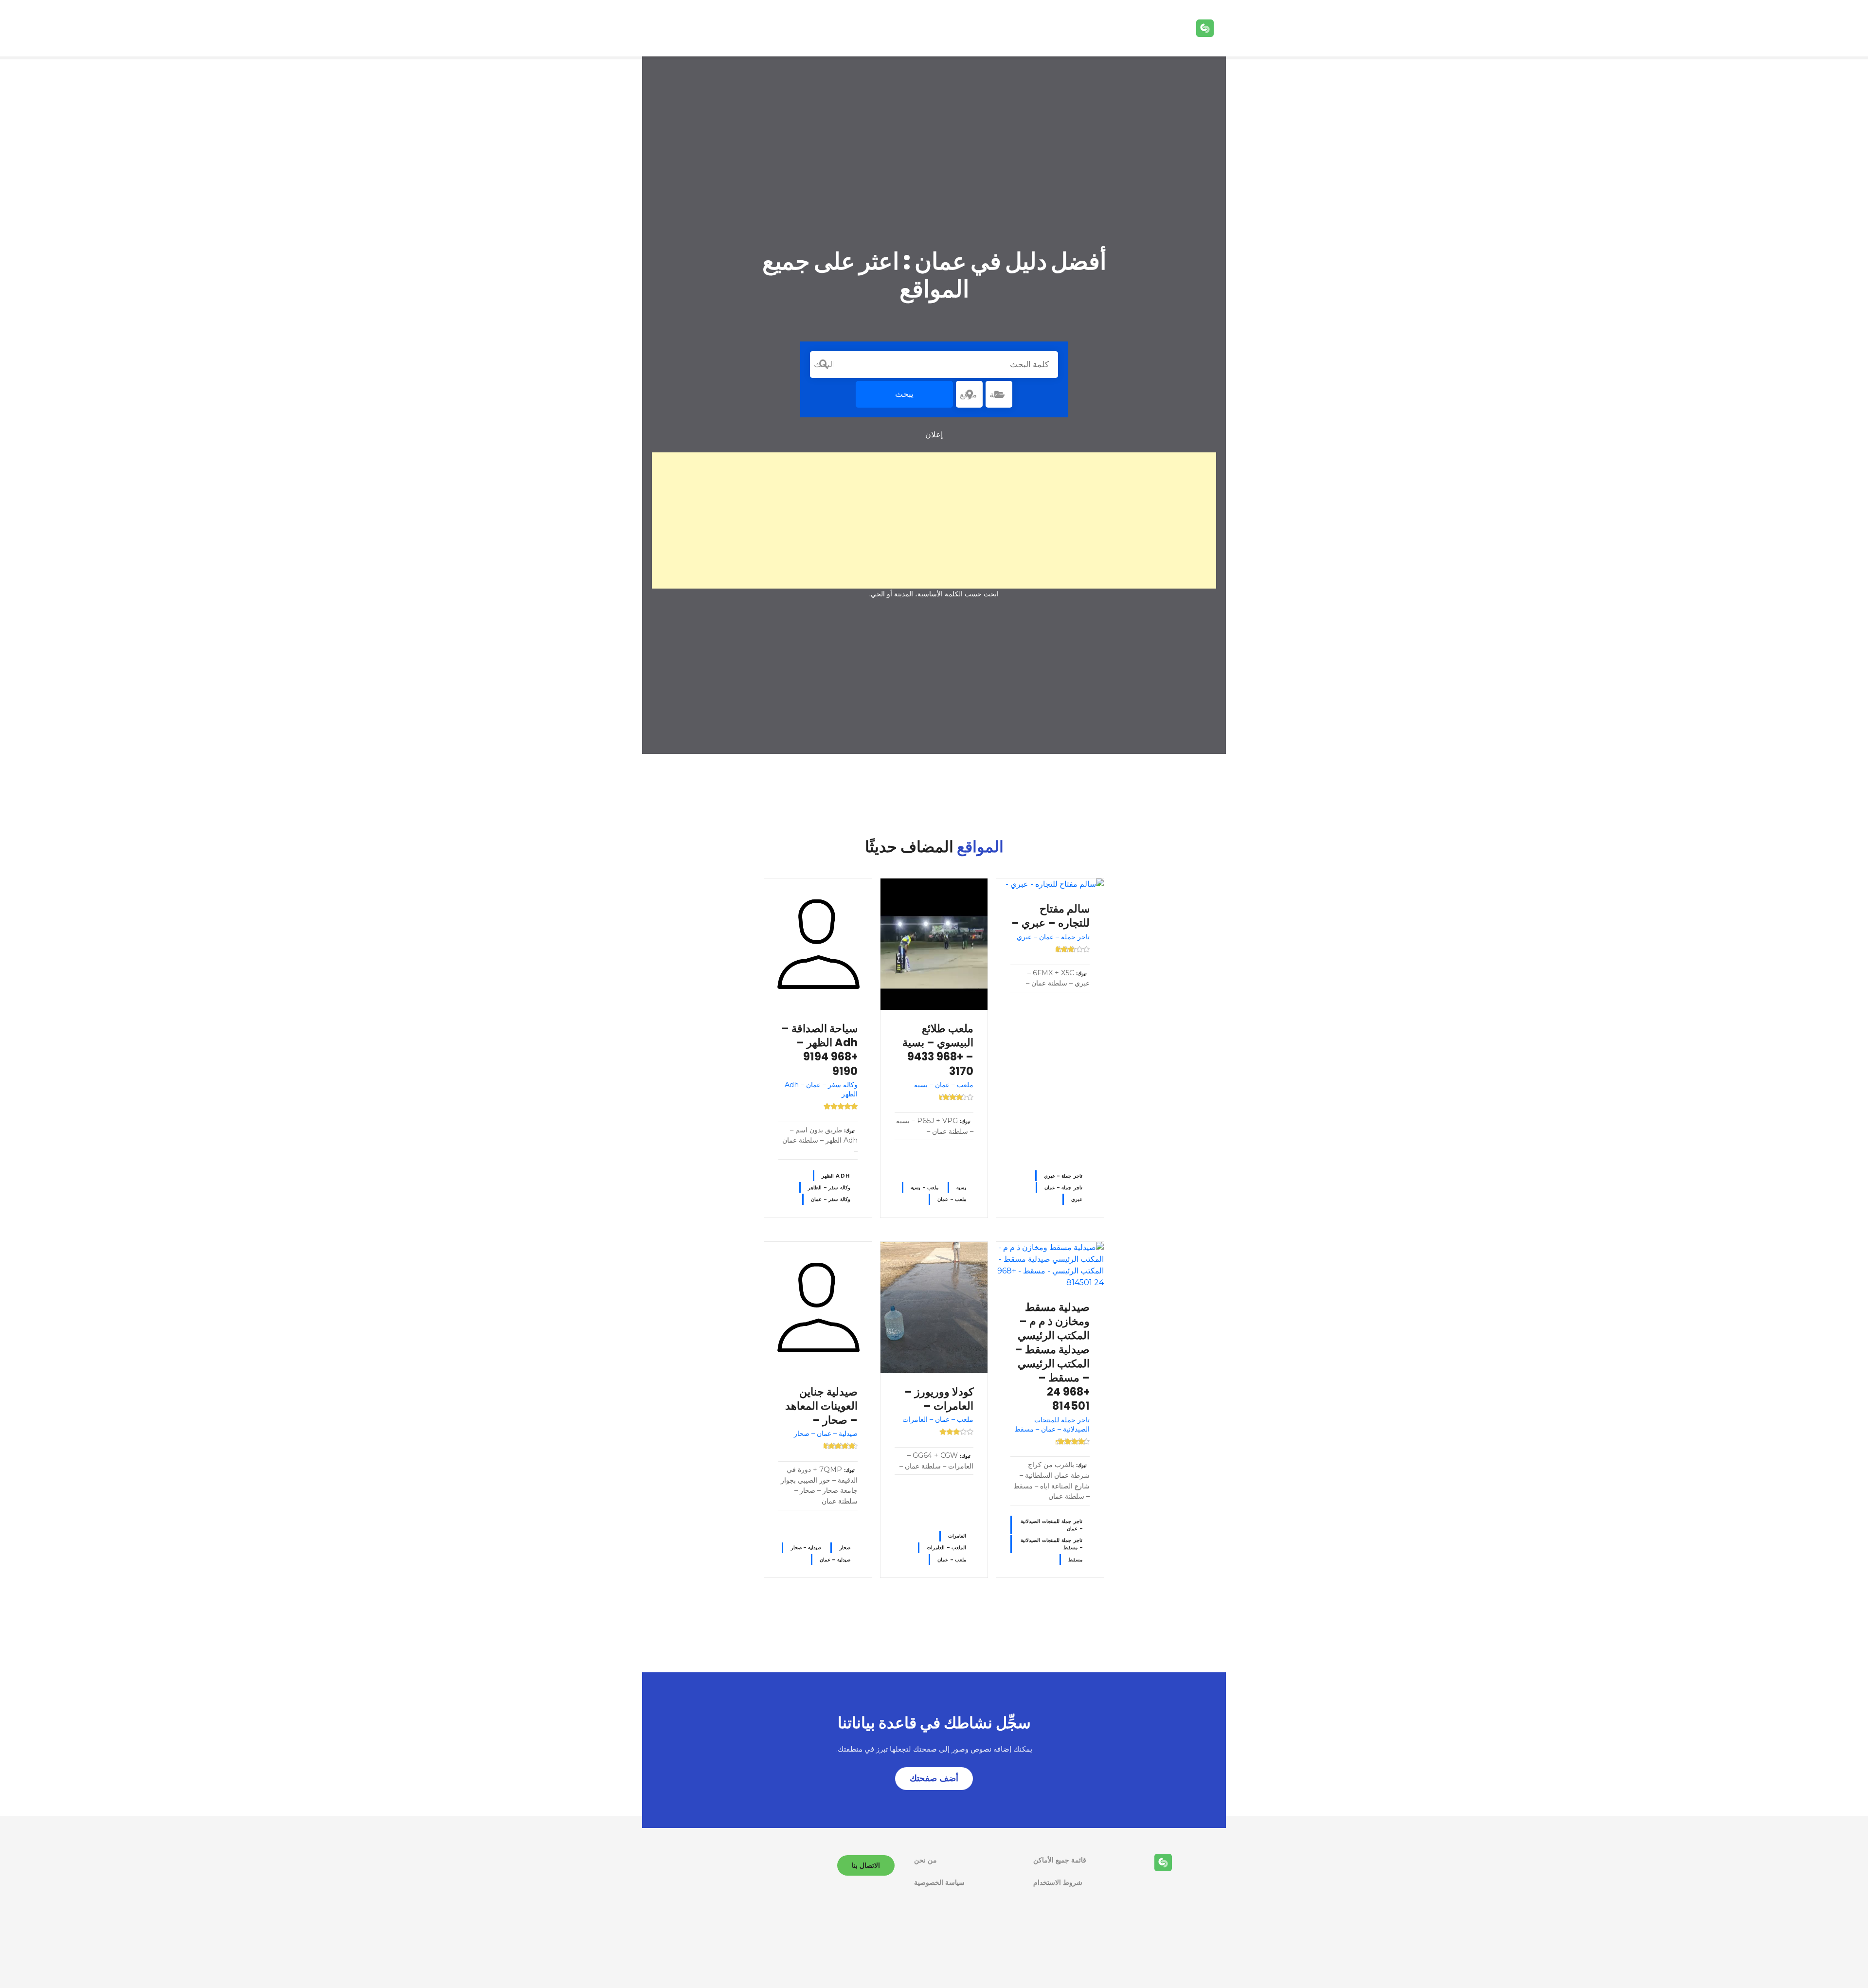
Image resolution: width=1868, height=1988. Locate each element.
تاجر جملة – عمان (1063, 1188)
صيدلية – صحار (806, 1548)
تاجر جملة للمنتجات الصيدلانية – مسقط (1051, 1544)
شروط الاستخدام (1058, 1882)
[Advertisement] (934, 520)
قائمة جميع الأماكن (1060, 1860)
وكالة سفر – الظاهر (829, 1188)
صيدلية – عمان (835, 1560)
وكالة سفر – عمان (830, 1199)
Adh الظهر (836, 1176)
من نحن (925, 1860)
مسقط (1075, 1560)
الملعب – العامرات (946, 1548)
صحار (845, 1548)
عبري (1077, 1199)
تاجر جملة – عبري (1063, 1176)
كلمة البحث (824, 364)
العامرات (957, 1536)
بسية (961, 1188)
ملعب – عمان (952, 1199)
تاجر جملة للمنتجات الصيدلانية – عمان (1051, 1525)
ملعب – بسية (925, 1188)
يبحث (904, 394)
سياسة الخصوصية (939, 1882)
